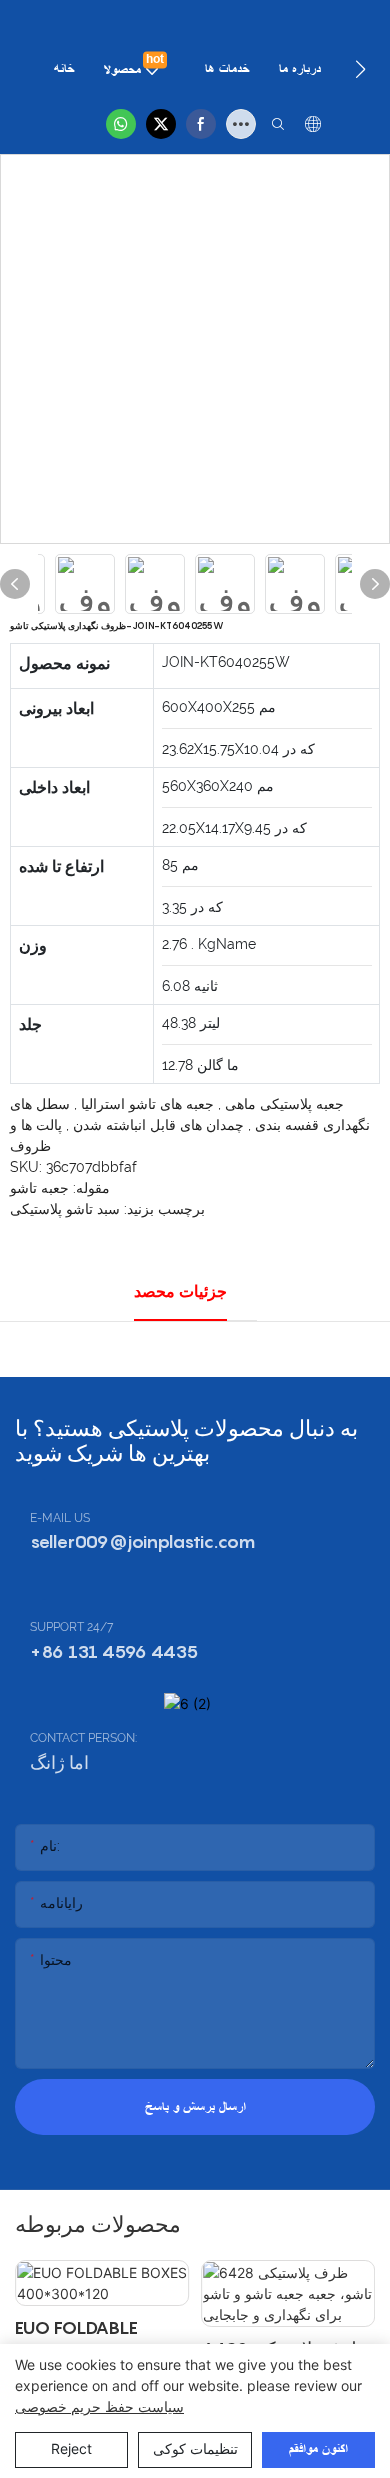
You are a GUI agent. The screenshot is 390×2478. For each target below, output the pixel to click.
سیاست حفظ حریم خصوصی (99, 2406)
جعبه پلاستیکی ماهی (282, 1104)
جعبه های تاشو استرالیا (145, 1104)
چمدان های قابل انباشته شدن (156, 1125)
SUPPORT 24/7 (71, 1627)
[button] (360, 69)
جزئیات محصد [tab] (180, 1291)
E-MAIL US (60, 1518)
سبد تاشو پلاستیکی (65, 1209)
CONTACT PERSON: (83, 1738)
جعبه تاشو (39, 1188)
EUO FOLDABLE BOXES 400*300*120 (76, 2342)
